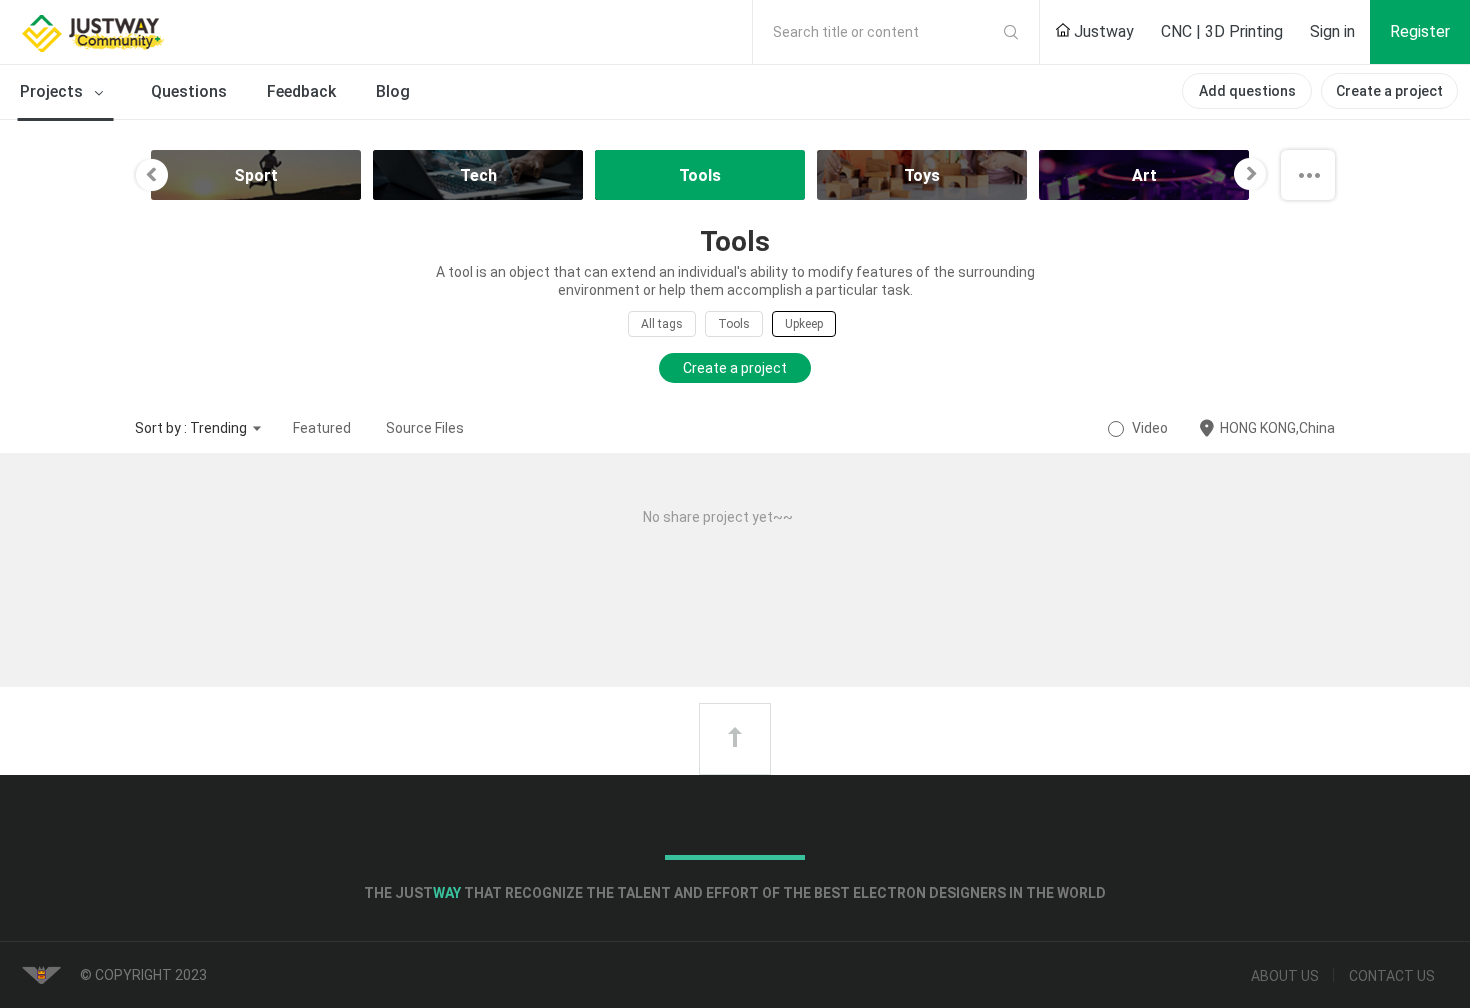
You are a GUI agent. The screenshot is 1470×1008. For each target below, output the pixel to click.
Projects (53, 91)
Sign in (1332, 31)
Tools (734, 324)
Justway (1102, 31)
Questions (189, 91)
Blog (393, 91)
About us (1285, 976)
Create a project (1389, 91)
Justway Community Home (145, 32)
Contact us (1392, 976)
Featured (322, 428)
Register (1420, 31)
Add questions (1247, 91)
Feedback (301, 91)
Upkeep (804, 324)
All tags (662, 324)
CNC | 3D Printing (1222, 31)
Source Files (425, 428)
